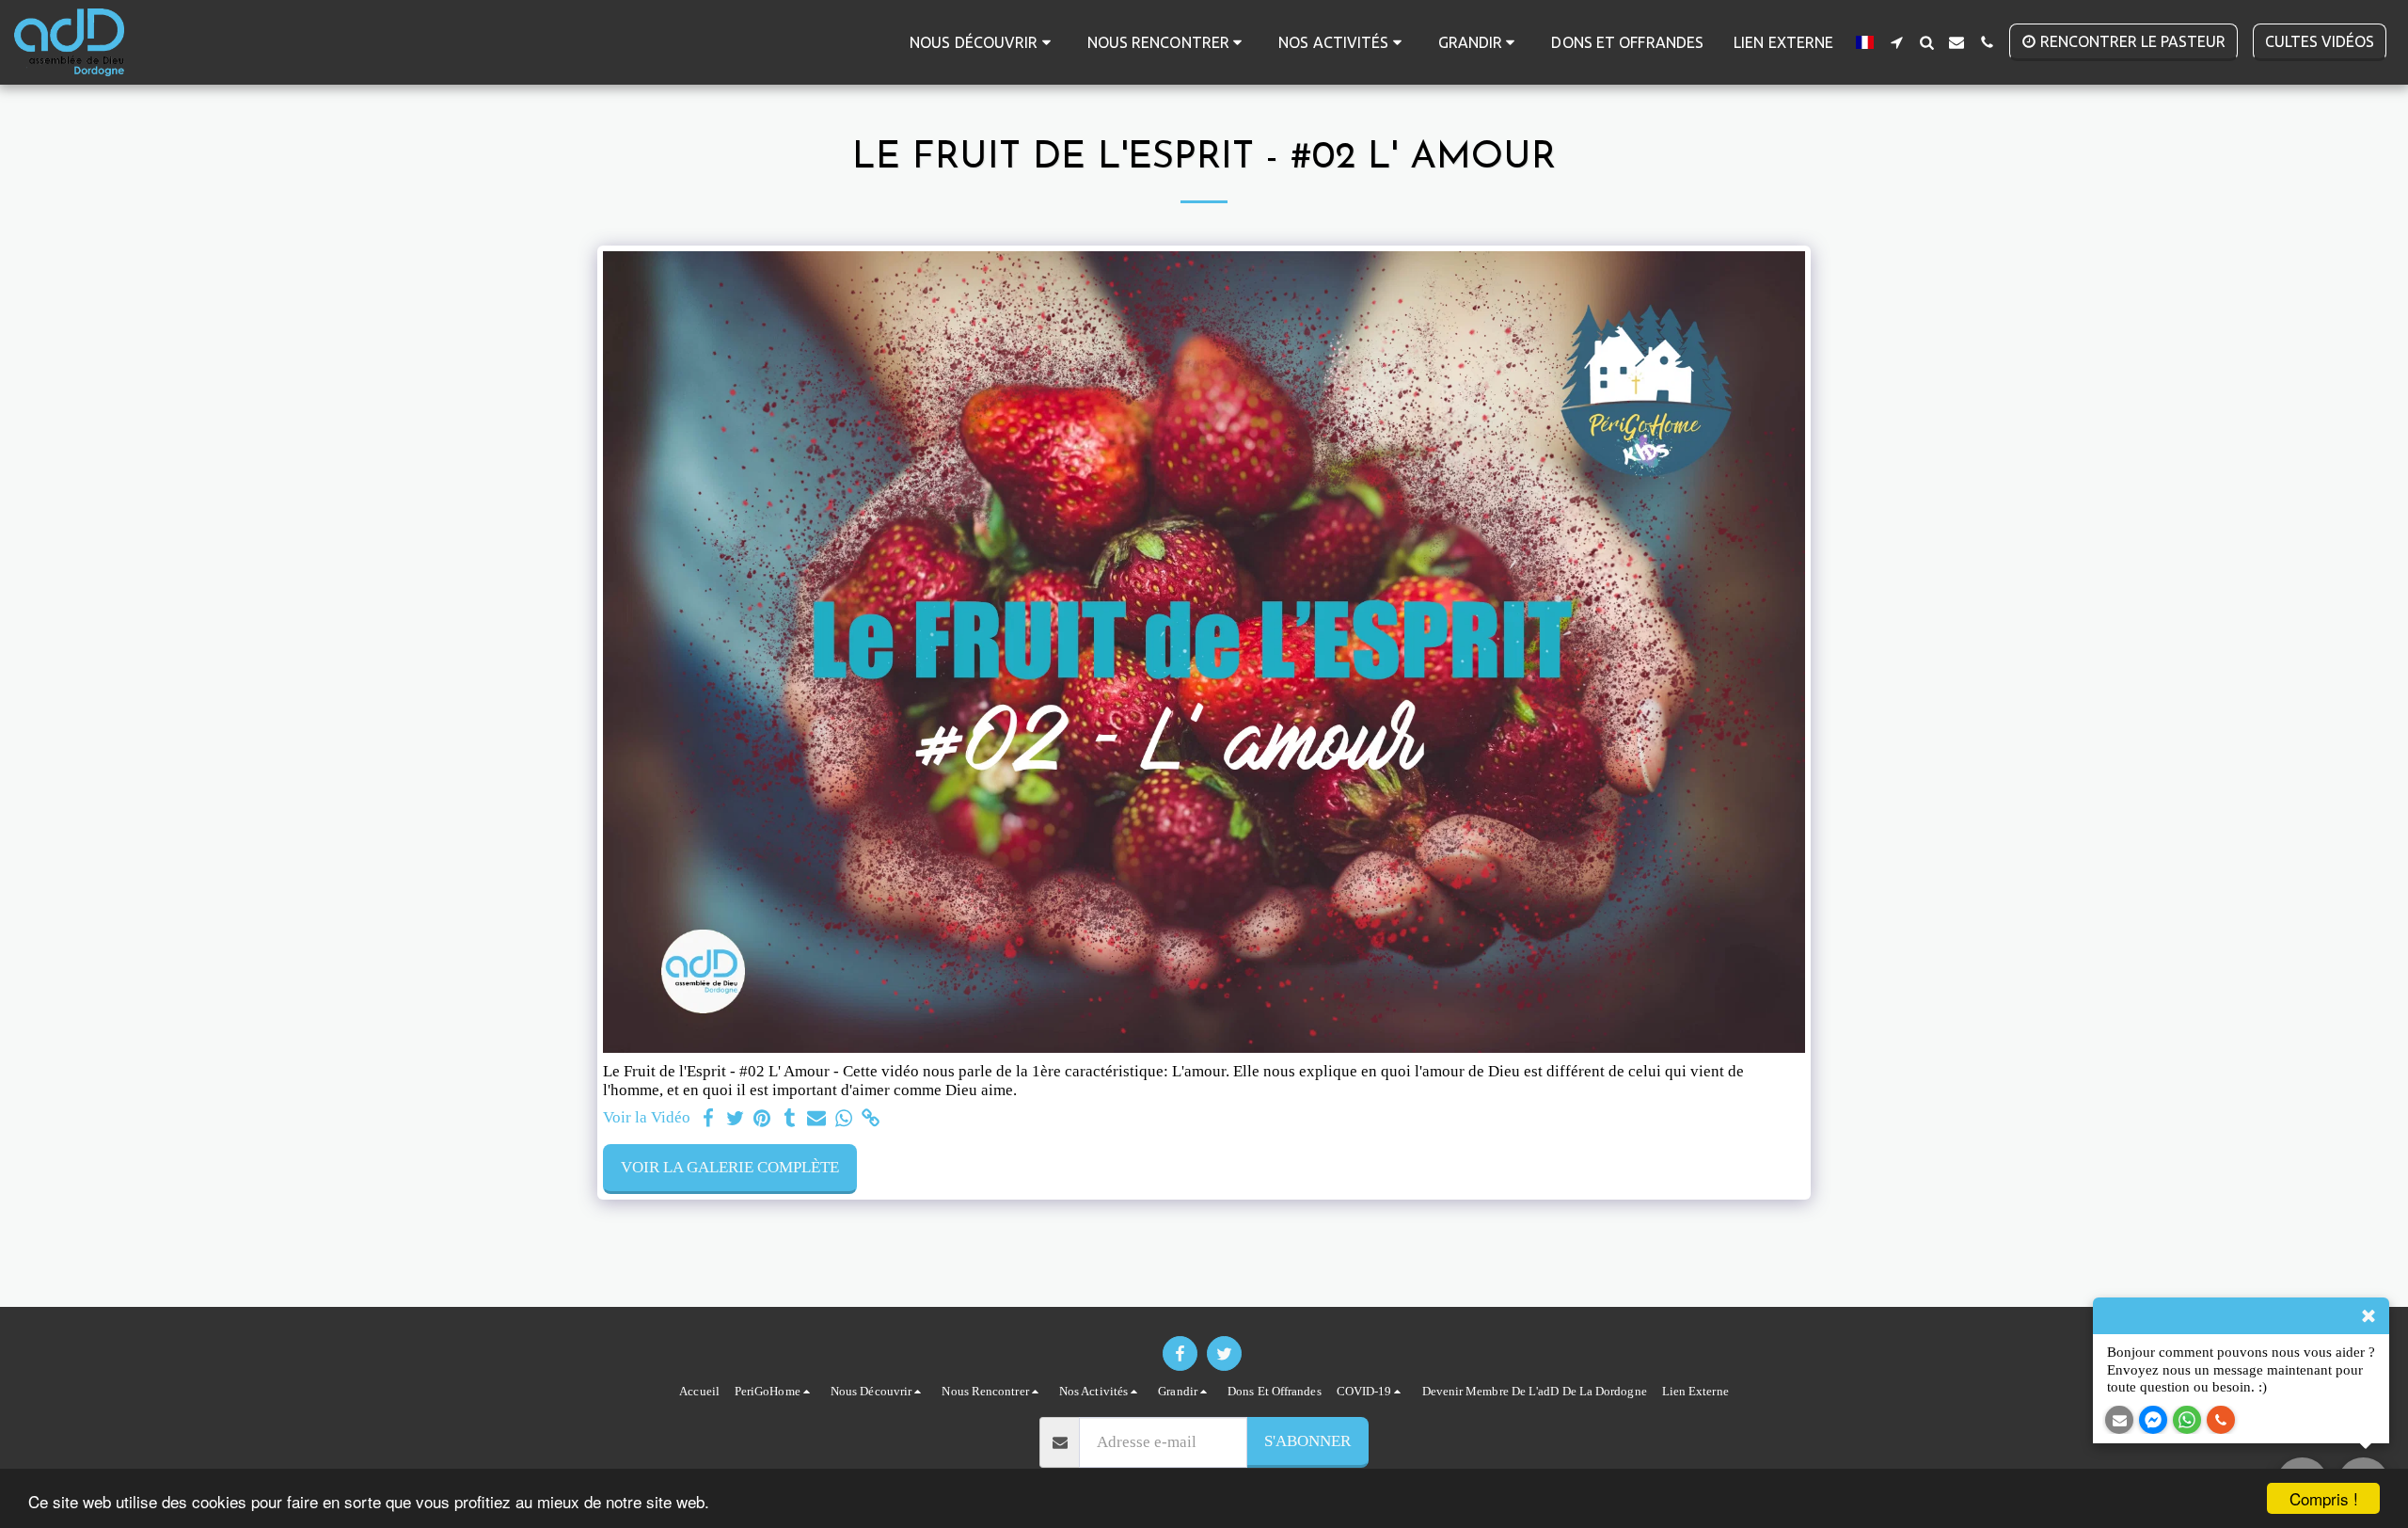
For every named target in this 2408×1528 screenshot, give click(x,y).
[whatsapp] (844, 1119)
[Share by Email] (817, 1119)
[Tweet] (735, 1119)
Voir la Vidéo (647, 1117)
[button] (983, 42)
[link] (871, 1119)
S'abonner (1307, 1441)
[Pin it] (762, 1119)
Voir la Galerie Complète (730, 1167)
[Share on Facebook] (708, 1119)
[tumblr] (790, 1119)
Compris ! (2324, 1498)
